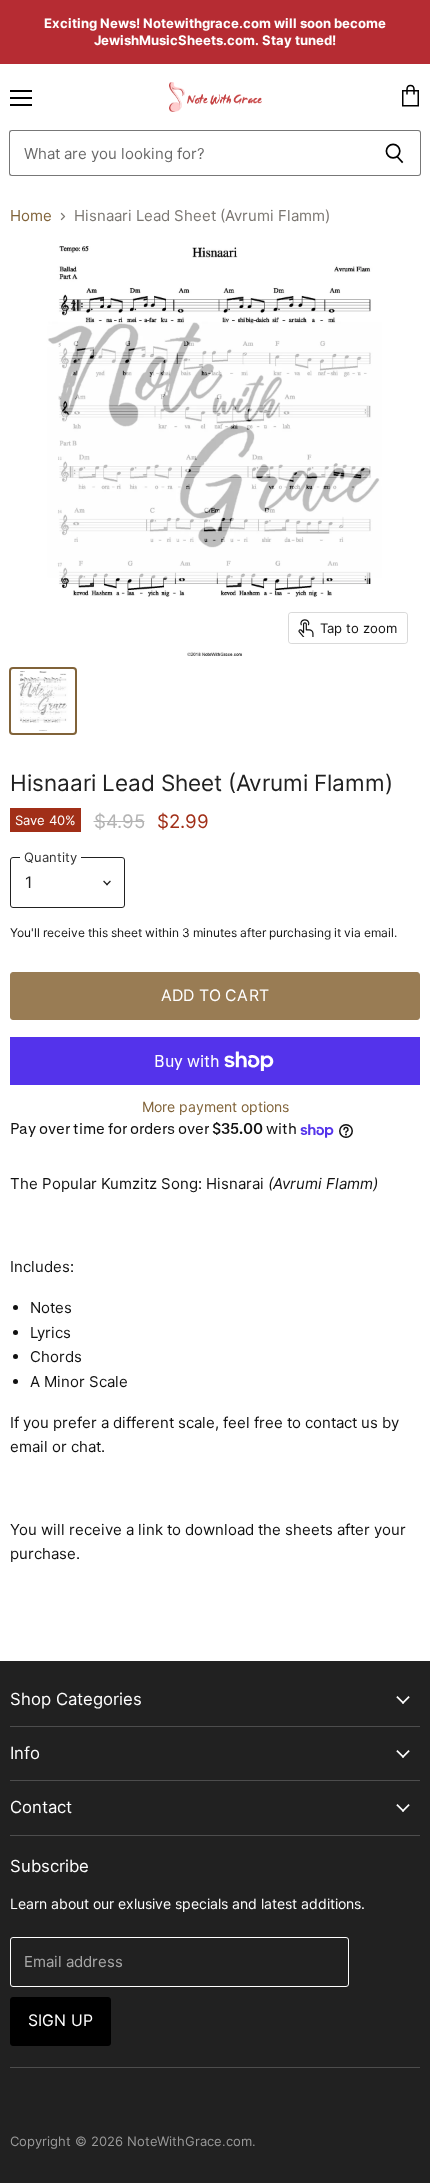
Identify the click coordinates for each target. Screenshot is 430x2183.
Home (31, 215)
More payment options (215, 1107)
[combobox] (188, 153)
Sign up (60, 2020)
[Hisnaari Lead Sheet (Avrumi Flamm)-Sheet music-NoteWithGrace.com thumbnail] (43, 701)
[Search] (394, 153)
